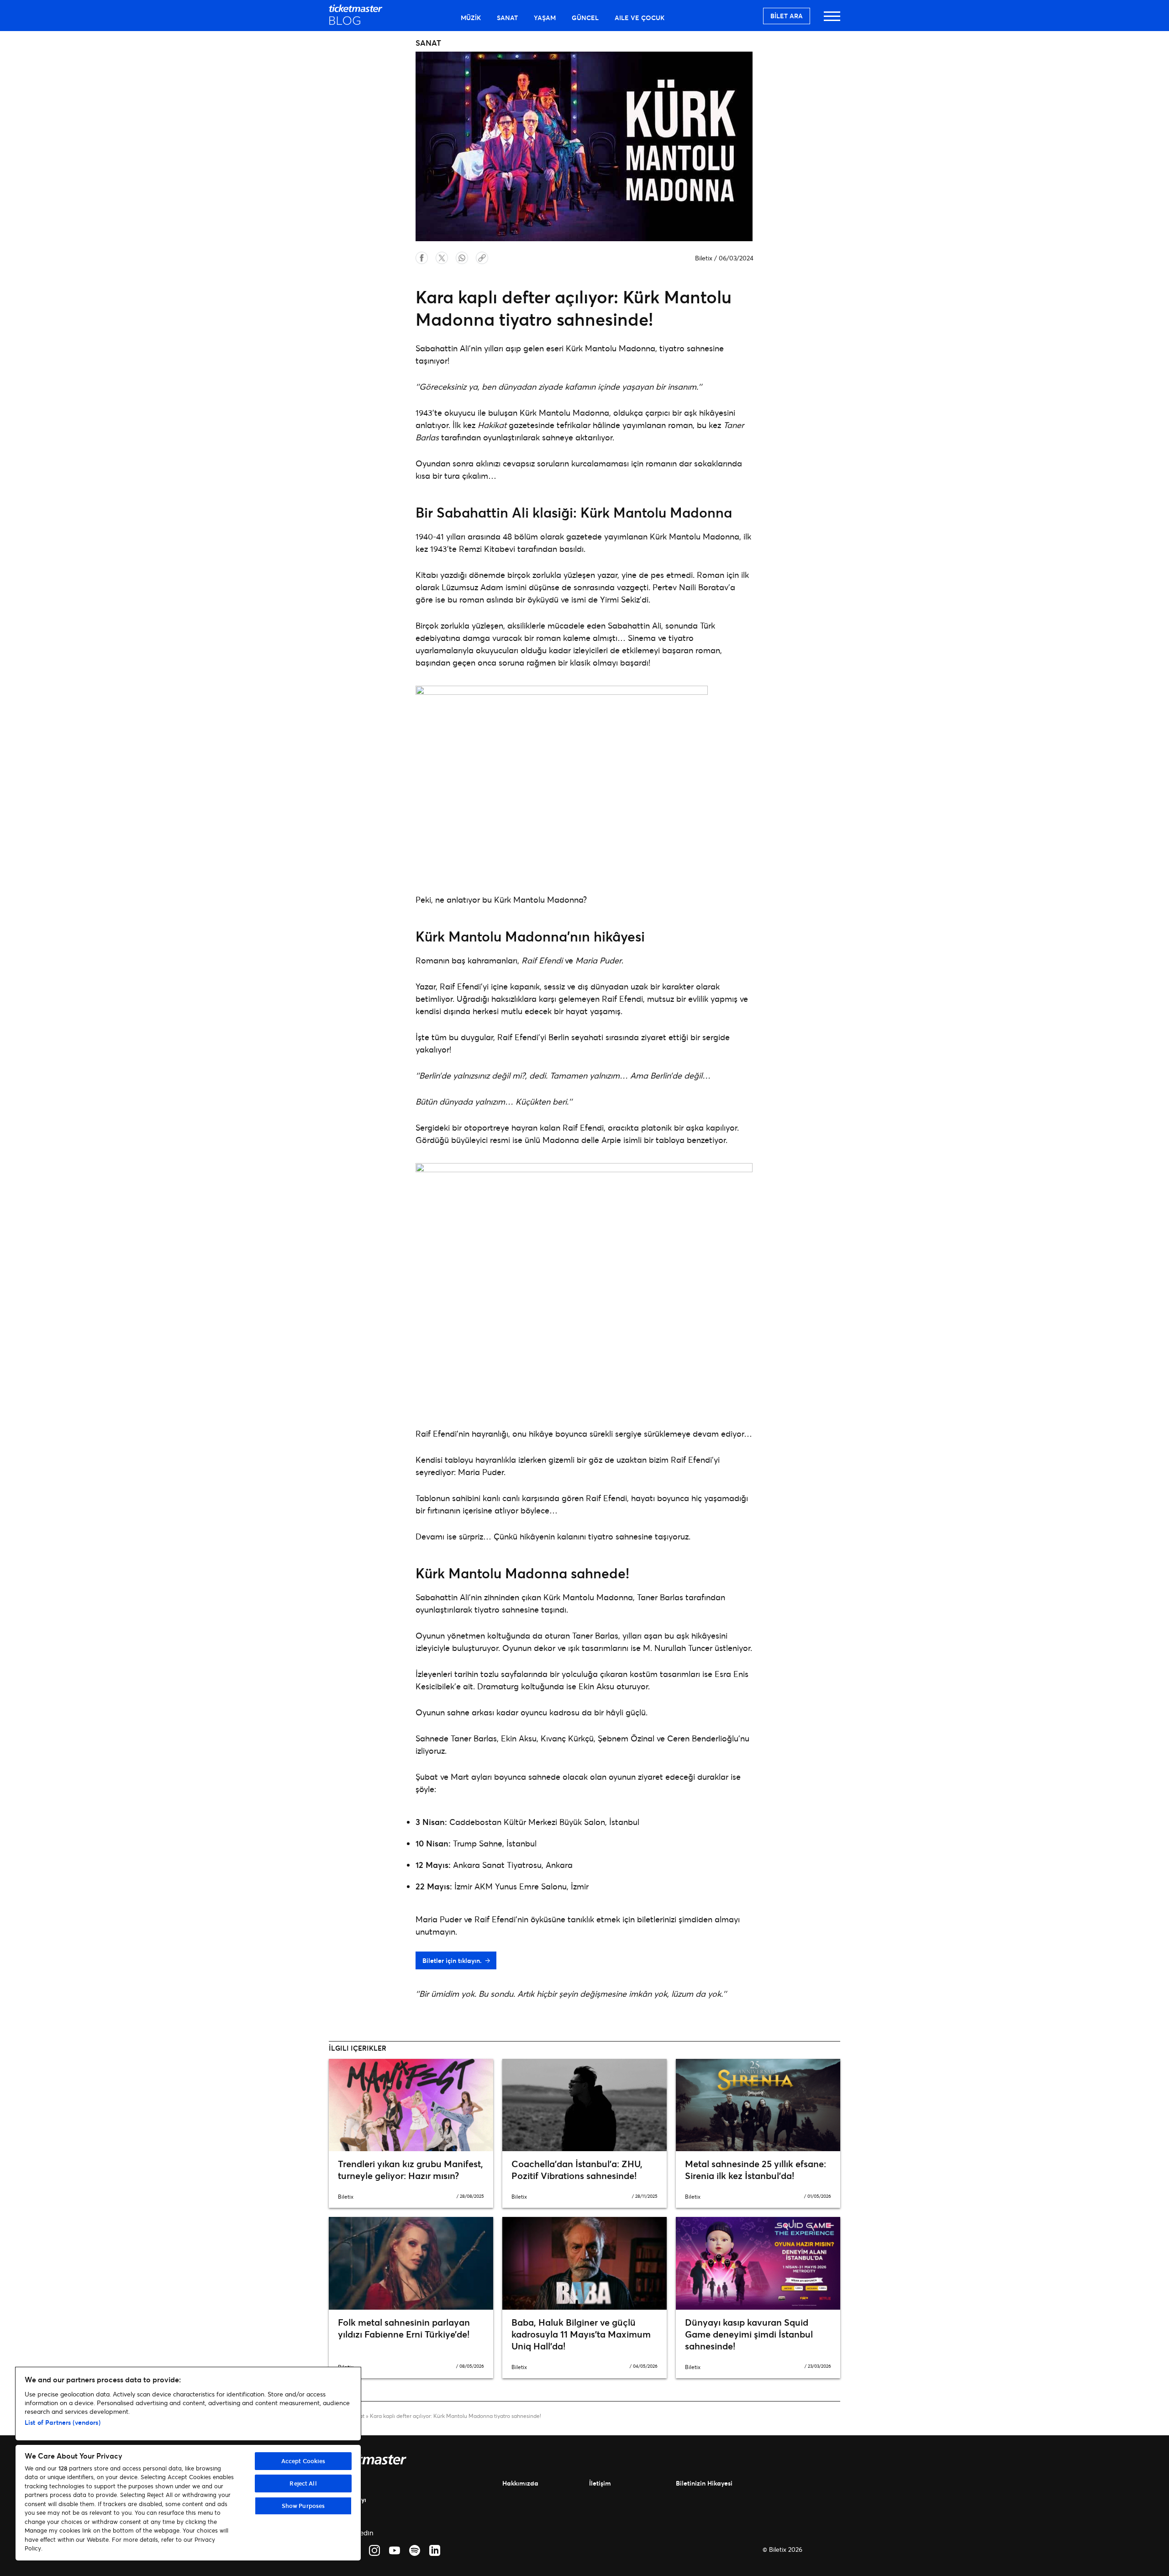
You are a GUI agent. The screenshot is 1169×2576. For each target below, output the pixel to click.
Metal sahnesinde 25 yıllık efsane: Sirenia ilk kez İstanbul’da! (756, 2170)
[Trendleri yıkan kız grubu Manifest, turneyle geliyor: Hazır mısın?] (411, 2105)
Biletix (704, 258)
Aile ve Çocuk (640, 18)
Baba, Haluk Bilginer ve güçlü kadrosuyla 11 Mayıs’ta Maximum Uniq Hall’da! (581, 2334)
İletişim (600, 2483)
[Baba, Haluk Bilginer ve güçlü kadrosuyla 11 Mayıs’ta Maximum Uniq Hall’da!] (584, 2263)
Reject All (303, 2483)
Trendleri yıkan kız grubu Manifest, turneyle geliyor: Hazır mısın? (411, 2170)
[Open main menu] (832, 20)
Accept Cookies (303, 2461)
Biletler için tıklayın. (452, 1960)
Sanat (507, 18)
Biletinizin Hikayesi (704, 2483)
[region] (188, 2464)
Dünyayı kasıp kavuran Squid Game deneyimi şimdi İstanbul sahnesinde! (749, 2334)
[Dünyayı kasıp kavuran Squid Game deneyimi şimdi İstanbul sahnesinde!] (758, 2263)
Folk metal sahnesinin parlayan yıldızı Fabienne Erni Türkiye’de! (404, 2328)
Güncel (585, 18)
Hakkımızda (520, 2483)
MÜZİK (471, 18)
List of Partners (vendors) (63, 2422)
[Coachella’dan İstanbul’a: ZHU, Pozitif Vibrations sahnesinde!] (584, 2105)
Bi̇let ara (787, 16)
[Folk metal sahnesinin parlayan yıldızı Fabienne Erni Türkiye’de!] (411, 2263)
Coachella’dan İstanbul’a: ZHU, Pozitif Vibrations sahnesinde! (577, 2170)
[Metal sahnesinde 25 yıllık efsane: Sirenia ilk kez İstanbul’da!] (758, 2105)
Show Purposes (303, 2506)
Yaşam (545, 18)
